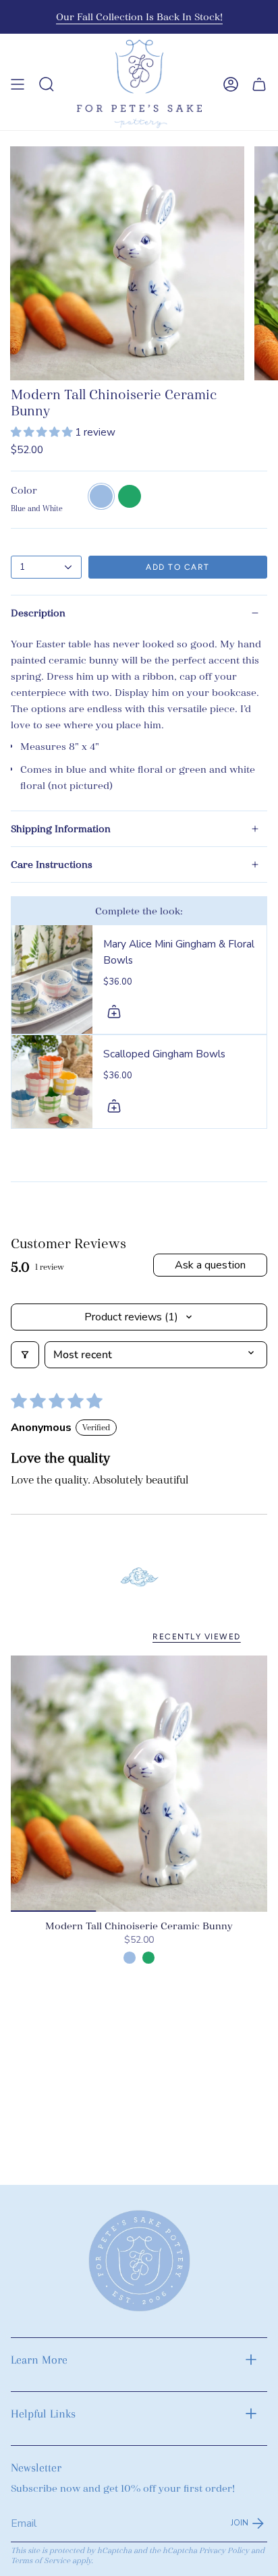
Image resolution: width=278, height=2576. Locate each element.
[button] (43, 432)
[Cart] (259, 84)
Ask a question (210, 1265)
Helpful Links (43, 2413)
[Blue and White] (130, 1958)
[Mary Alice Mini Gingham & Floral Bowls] (52, 979)
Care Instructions (52, 865)
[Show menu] (18, 84)
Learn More (39, 2360)
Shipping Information (61, 829)
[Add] (114, 1012)
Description (38, 613)
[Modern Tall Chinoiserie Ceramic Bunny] (139, 1784)
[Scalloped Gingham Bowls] (52, 1081)
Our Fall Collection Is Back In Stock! (139, 17)
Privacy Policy (224, 2551)
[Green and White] (148, 1958)
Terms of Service (40, 2561)
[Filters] (25, 1355)
